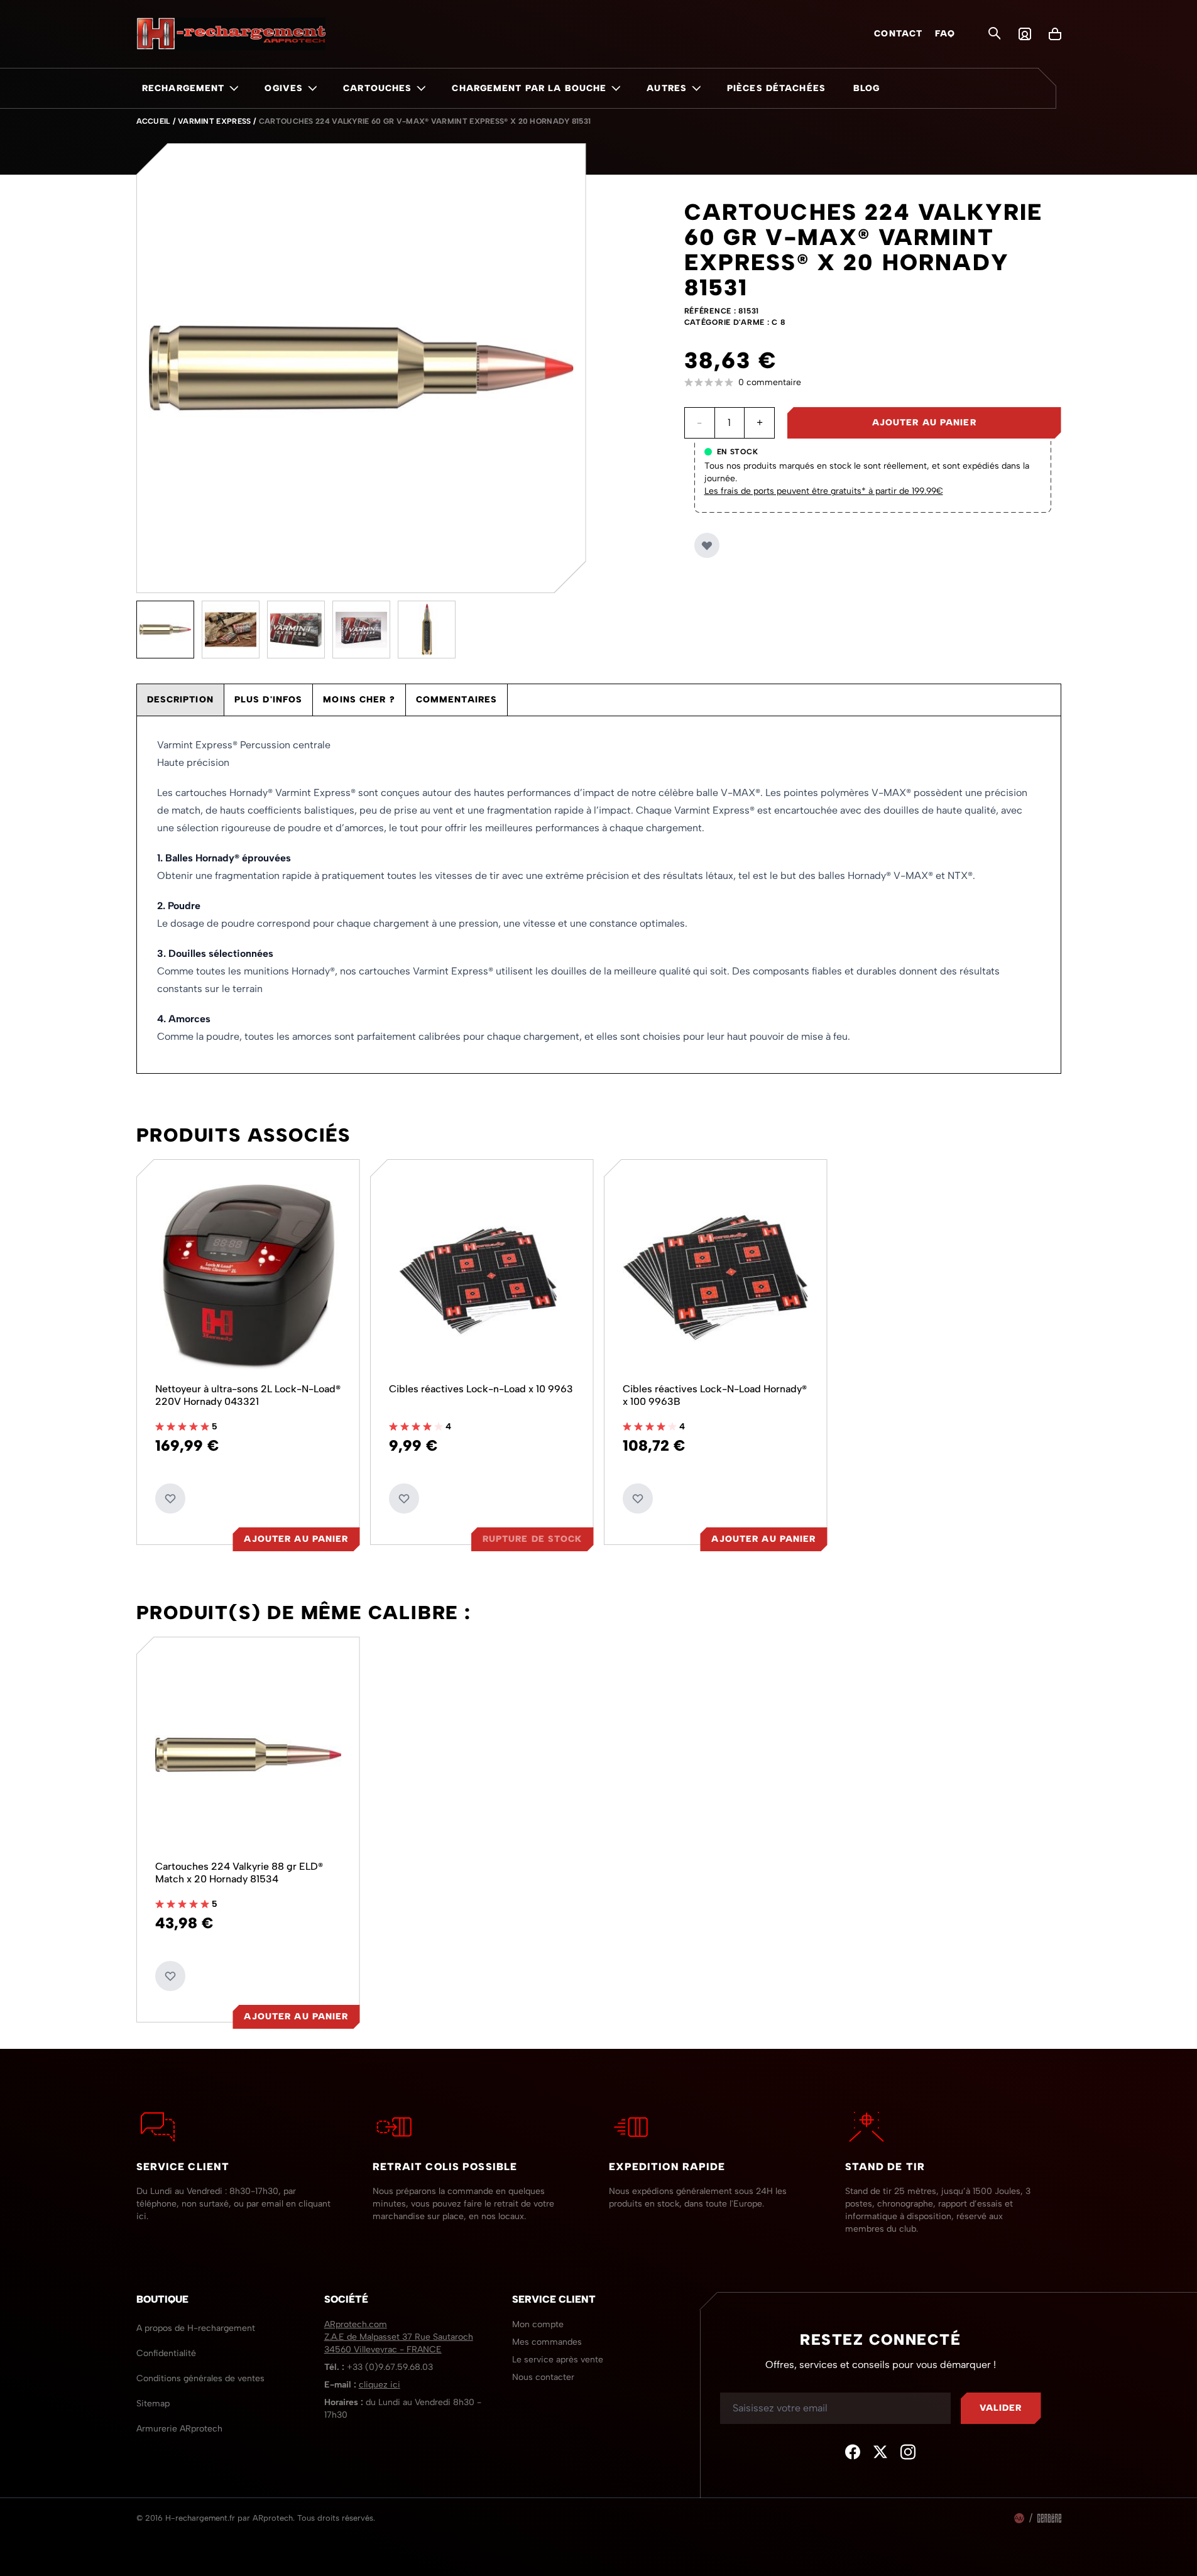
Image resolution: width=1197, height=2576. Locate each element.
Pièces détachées (776, 88)
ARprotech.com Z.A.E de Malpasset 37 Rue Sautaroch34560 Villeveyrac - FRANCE (399, 2337)
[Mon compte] (1025, 34)
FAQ (945, 34)
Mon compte (538, 2324)
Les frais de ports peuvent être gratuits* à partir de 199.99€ (824, 491)
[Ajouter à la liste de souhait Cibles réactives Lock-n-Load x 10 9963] (404, 1498)
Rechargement (183, 88)
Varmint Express (215, 121)
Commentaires (456, 700)
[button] (873, 383)
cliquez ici (380, 2385)
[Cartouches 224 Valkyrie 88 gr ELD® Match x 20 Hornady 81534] (248, 1755)
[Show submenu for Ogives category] (312, 88)
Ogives (284, 88)
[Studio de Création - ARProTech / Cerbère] (1049, 2518)
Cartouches (377, 88)
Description (180, 700)
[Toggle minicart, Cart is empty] (1055, 34)
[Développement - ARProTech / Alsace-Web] (1019, 2518)
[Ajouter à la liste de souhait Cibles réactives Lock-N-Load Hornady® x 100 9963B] (638, 1498)
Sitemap (153, 2404)
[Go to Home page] (231, 34)
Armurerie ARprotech (179, 2429)
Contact (898, 34)
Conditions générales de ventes (200, 2378)
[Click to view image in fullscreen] (361, 368)
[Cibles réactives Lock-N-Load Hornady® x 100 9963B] (716, 1277)
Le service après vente (558, 2360)
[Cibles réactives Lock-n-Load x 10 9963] (482, 1277)
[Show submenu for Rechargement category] (234, 88)
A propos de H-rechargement (196, 2328)
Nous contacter (543, 2377)
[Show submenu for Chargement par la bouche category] (616, 88)
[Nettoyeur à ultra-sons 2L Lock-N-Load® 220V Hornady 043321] (248, 1277)
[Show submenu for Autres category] (696, 88)
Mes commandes (547, 2342)
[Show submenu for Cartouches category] (421, 88)
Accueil (153, 121)
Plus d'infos (268, 700)
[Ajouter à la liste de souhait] (707, 545)
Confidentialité (166, 2353)
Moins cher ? (359, 700)
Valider (1001, 2408)
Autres (667, 88)
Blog (866, 88)
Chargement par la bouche (529, 88)
